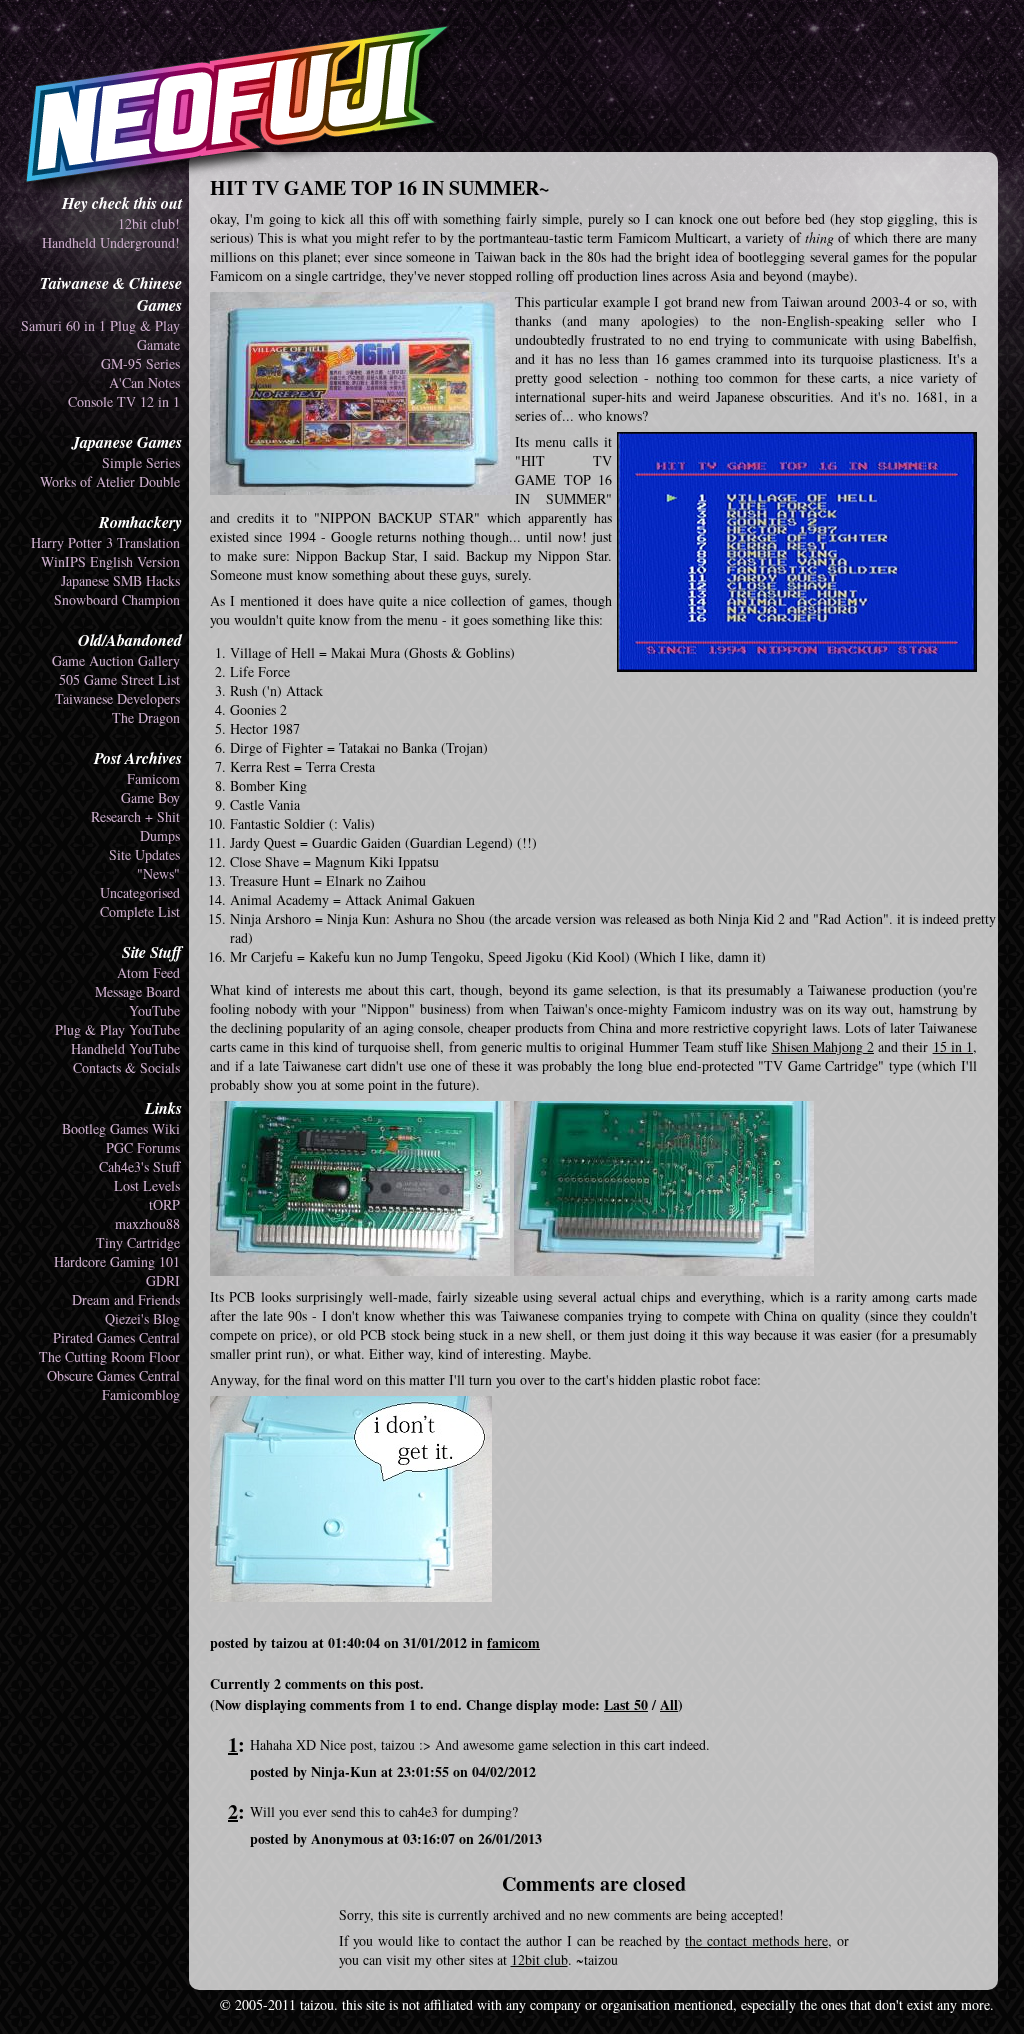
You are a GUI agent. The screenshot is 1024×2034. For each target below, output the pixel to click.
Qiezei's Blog (142, 1318)
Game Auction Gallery (116, 660)
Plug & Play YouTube (117, 1029)
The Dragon (146, 717)
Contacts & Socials (126, 1067)
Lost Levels (147, 1185)
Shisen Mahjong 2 (823, 1046)
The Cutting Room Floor (109, 1356)
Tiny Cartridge (138, 1242)
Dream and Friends (126, 1299)
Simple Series (141, 462)
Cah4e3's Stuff (139, 1166)
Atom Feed (148, 972)
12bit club (539, 1959)
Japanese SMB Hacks (120, 580)
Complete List (140, 911)
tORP (164, 1204)
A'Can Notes (144, 382)
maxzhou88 (147, 1223)
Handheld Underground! (111, 242)
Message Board (137, 991)
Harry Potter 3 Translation (105, 542)
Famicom (153, 778)
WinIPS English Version (110, 561)
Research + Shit (135, 816)
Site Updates (144, 854)
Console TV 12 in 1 (124, 401)
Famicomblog (141, 1394)
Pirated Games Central (116, 1337)
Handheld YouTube (125, 1048)
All (669, 1704)
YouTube (154, 1010)
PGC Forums (143, 1147)
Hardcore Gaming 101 (117, 1261)
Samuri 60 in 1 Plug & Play (100, 325)
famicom (513, 1642)
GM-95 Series (140, 363)
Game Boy (150, 797)
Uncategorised (140, 892)
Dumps (160, 835)
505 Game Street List (119, 679)
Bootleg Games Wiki (121, 1128)
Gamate (158, 344)
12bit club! (149, 223)
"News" (158, 873)
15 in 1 (953, 1046)
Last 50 (626, 1704)
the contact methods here (756, 1940)
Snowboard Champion (117, 599)
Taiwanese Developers (117, 698)
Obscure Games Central (113, 1375)
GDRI (163, 1280)
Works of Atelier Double (110, 481)
